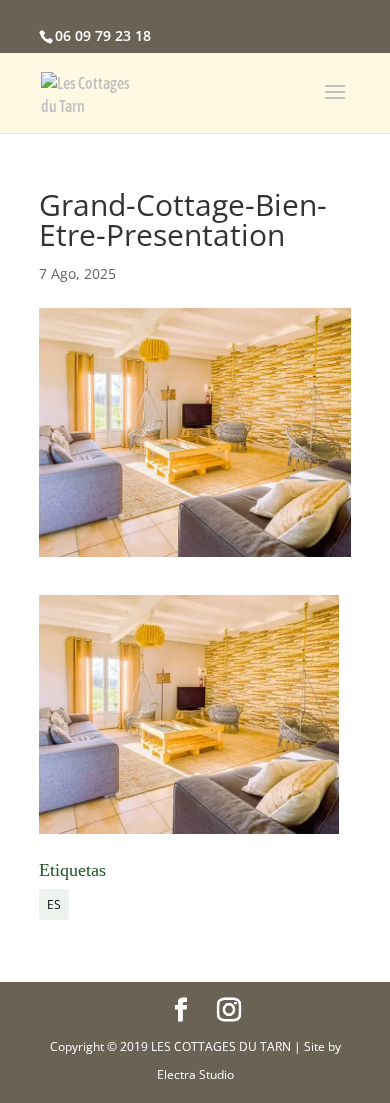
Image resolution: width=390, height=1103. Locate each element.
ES (54, 904)
